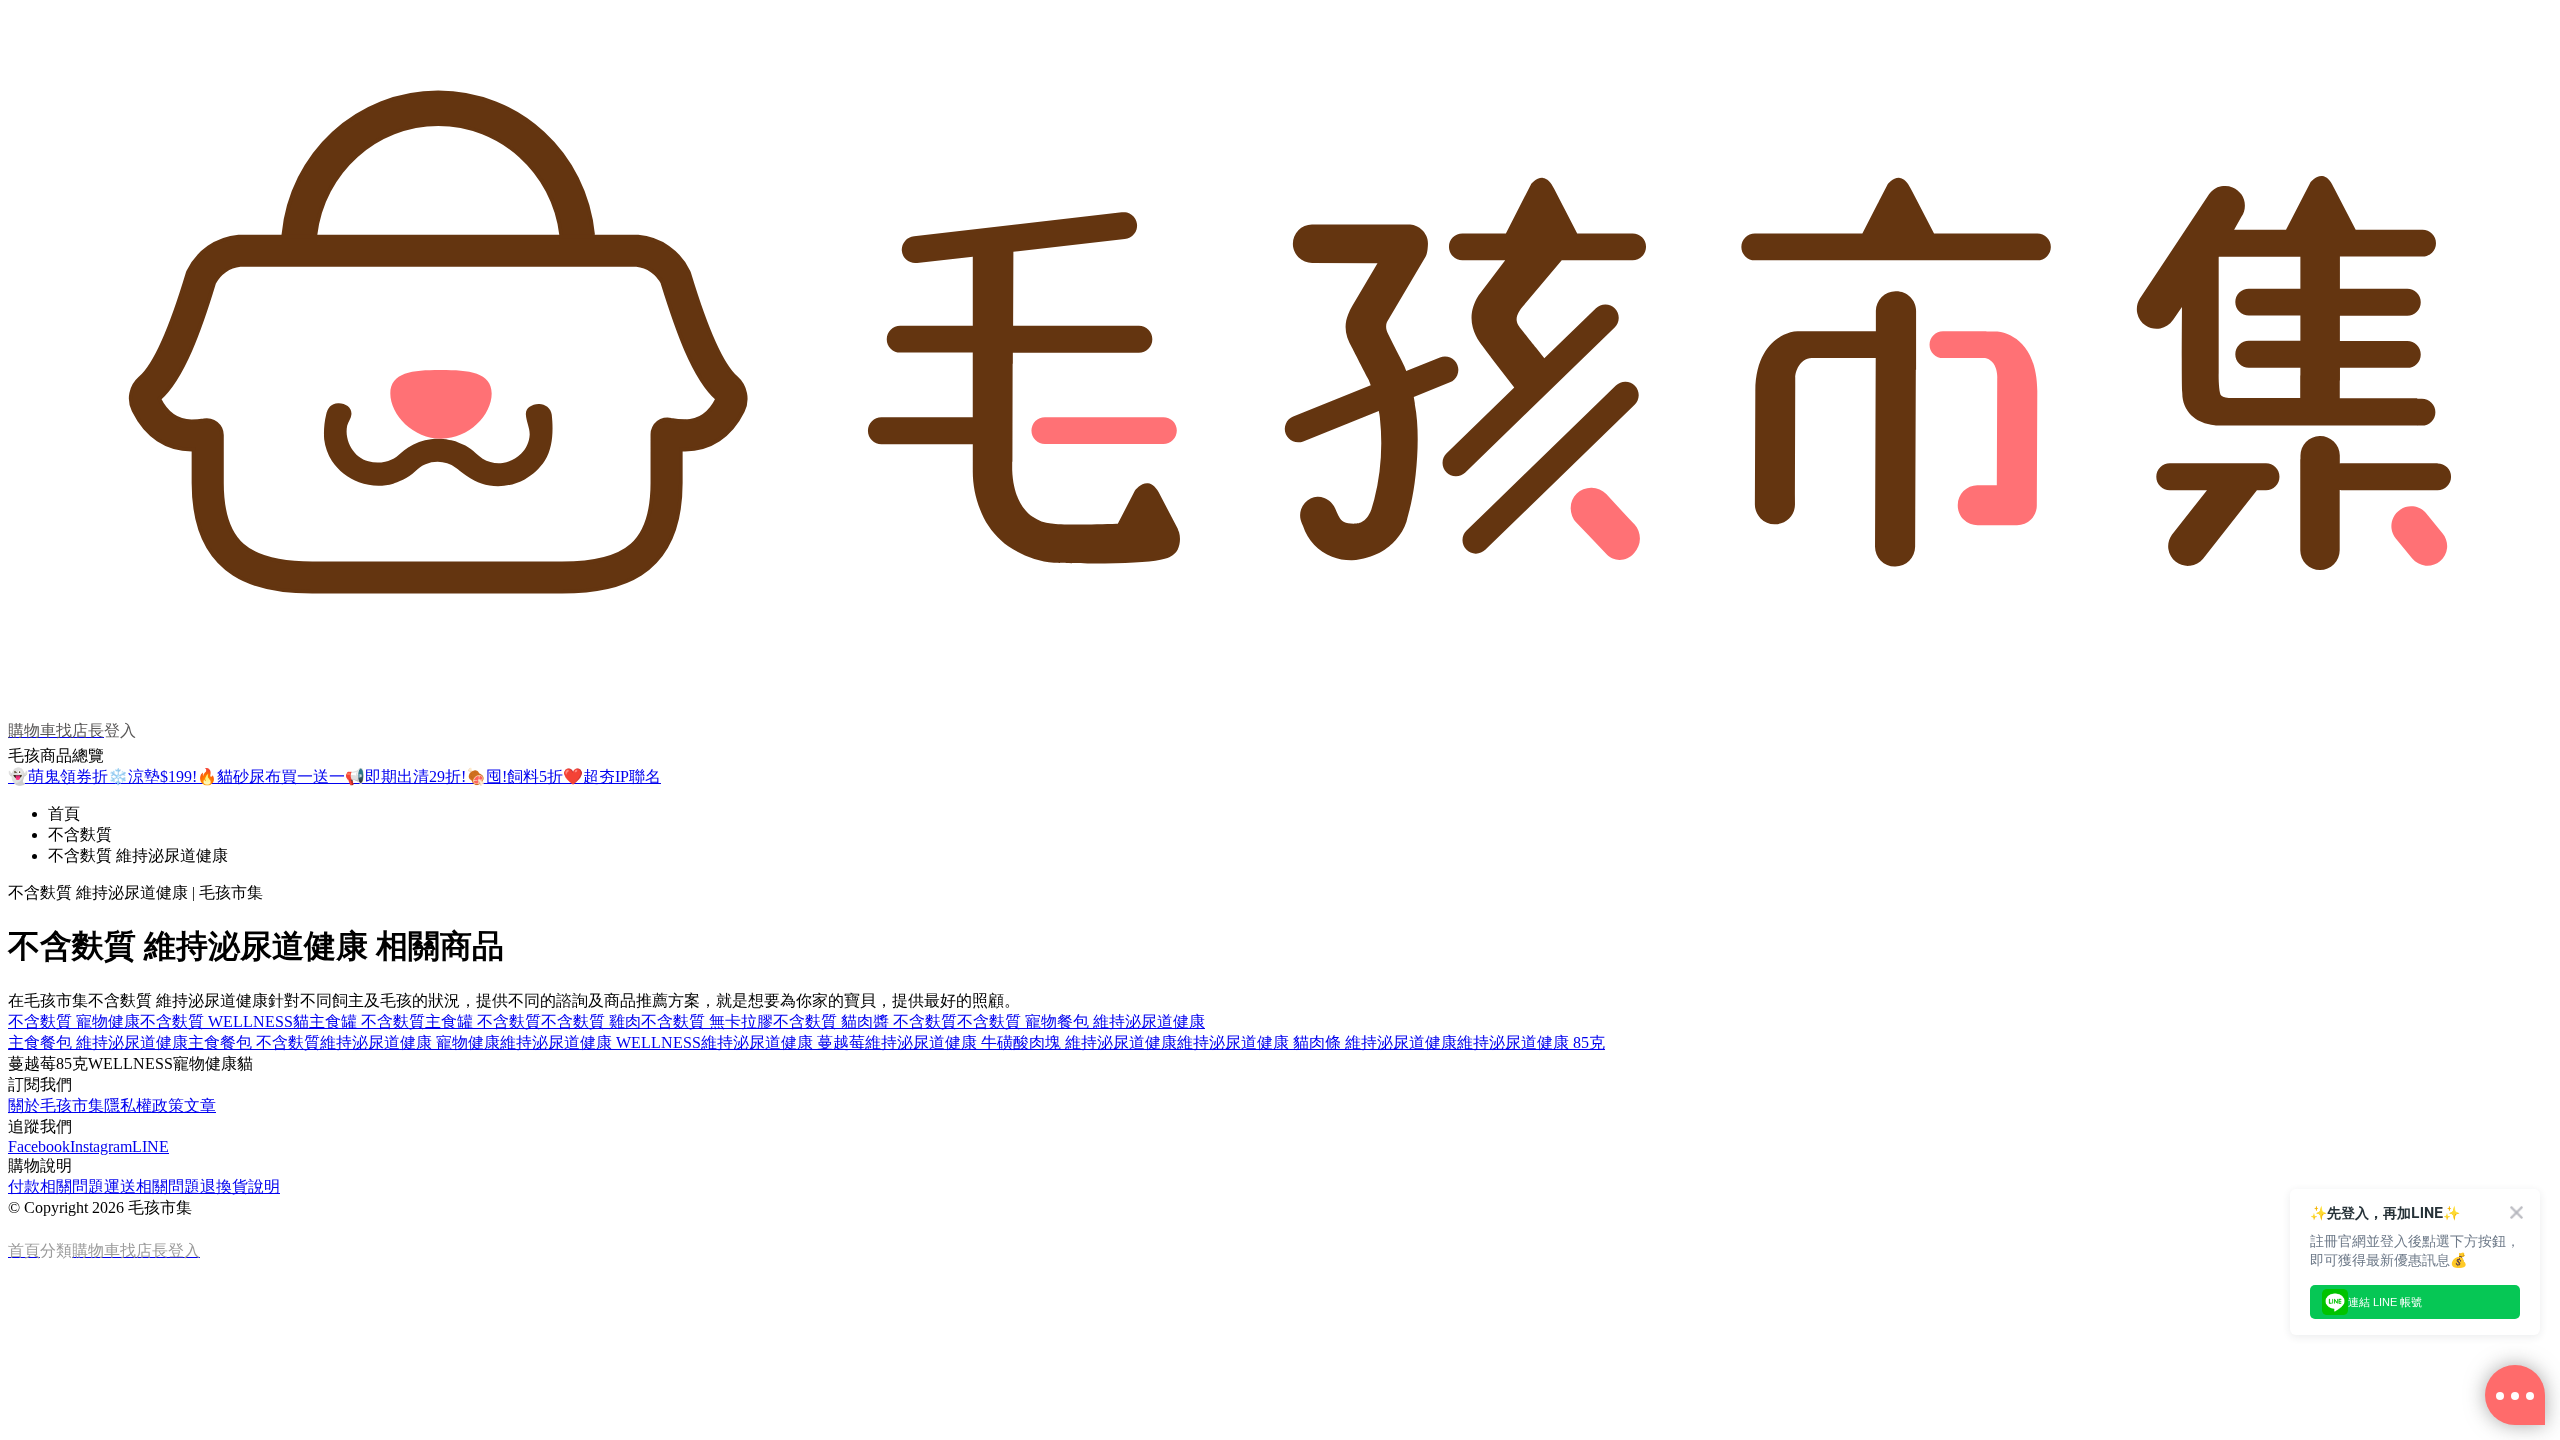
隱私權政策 (144, 1105)
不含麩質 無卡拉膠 (707, 1021)
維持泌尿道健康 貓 (1243, 1042)
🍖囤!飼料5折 (514, 776)
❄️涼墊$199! (152, 776)
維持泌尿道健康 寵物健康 (410, 1042)
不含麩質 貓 (815, 1021)
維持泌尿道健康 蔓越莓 (783, 1042)
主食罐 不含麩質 (483, 1021)
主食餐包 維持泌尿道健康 (98, 1042)
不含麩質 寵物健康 (74, 1021)
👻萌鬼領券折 (58, 776)
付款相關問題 (56, 1186)
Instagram (101, 1146)
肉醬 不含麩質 (907, 1021)
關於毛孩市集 (56, 1105)
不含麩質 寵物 (1007, 1021)
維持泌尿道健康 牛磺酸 (947, 1042)
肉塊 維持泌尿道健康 (1103, 1042)
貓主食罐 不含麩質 (359, 1021)
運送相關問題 (152, 1186)
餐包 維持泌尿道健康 (1131, 1021)
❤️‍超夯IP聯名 (612, 776)
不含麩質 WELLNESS (216, 1021)
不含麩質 (80, 834)
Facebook (39, 1146)
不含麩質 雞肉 (591, 1021)
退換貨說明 (240, 1186)
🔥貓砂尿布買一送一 (271, 776)
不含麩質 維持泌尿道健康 (138, 855)
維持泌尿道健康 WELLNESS (600, 1042)
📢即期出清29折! (405, 776)
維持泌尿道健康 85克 (1531, 1042)
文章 (200, 1105)
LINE (150, 1146)
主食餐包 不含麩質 (254, 1042)
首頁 (64, 813)
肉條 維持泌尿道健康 (1383, 1042)
